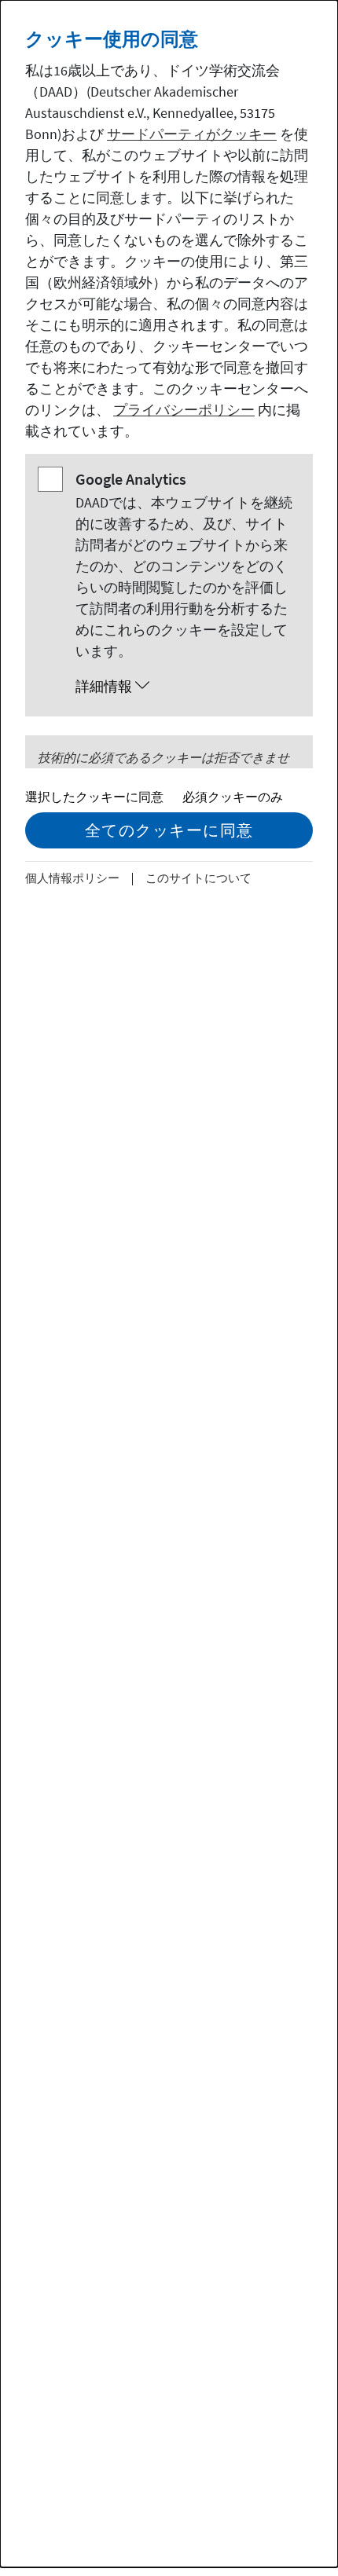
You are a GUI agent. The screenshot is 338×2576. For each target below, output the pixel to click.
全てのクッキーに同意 (169, 830)
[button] (185, 687)
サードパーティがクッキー (192, 134)
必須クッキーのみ (233, 797)
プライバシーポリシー (184, 410)
